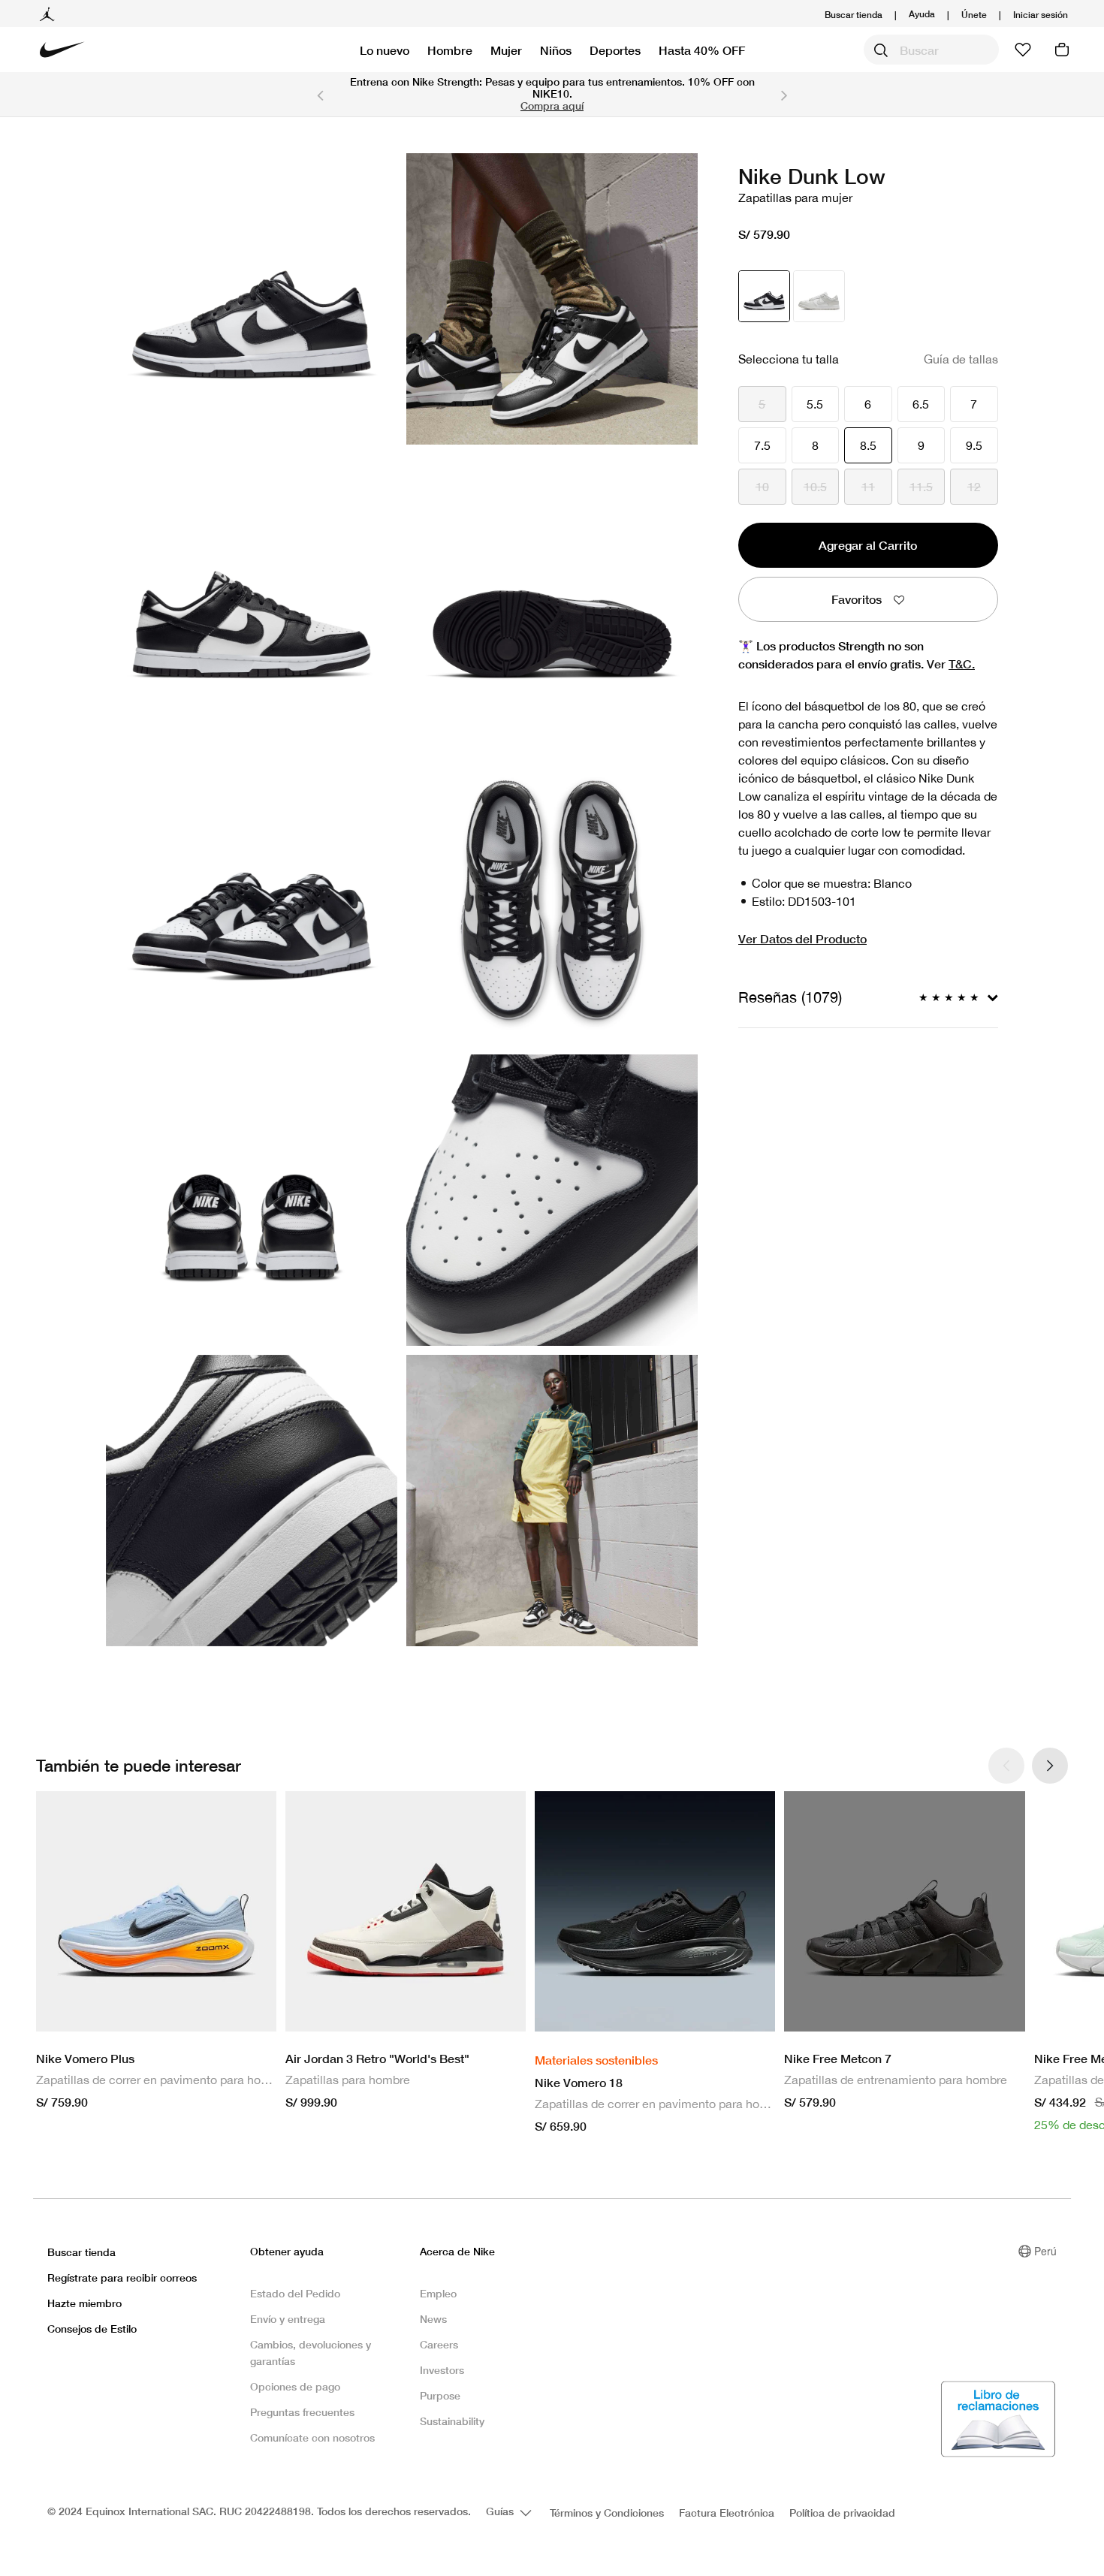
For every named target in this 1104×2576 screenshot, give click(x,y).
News (433, 2319)
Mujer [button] (506, 50)
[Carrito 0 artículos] (1062, 50)
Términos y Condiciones (607, 2513)
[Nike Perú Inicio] (62, 50)
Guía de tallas (961, 359)
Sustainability (452, 2421)
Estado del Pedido (295, 2293)
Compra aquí (552, 106)
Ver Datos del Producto (802, 938)
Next (784, 95)
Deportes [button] (615, 50)
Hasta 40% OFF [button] (702, 50)
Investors (442, 2370)
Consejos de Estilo (92, 2329)
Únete (974, 15)
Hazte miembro (84, 2303)
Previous (320, 95)
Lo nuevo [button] (385, 50)
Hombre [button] (450, 50)
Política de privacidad (842, 2513)
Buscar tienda (854, 15)
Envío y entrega (288, 2319)
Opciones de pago (295, 2386)
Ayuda (922, 13)
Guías (501, 2511)
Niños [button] (556, 50)
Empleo (438, 2293)
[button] (1041, 15)
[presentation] (1050, 1766)
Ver (951, 664)
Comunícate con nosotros (312, 2437)
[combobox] (931, 50)
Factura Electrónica (727, 2513)
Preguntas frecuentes (302, 2412)
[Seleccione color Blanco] (819, 296)
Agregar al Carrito (868, 545)
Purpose (440, 2395)
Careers (439, 2344)
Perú (1045, 2251)
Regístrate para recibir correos (122, 2277)
